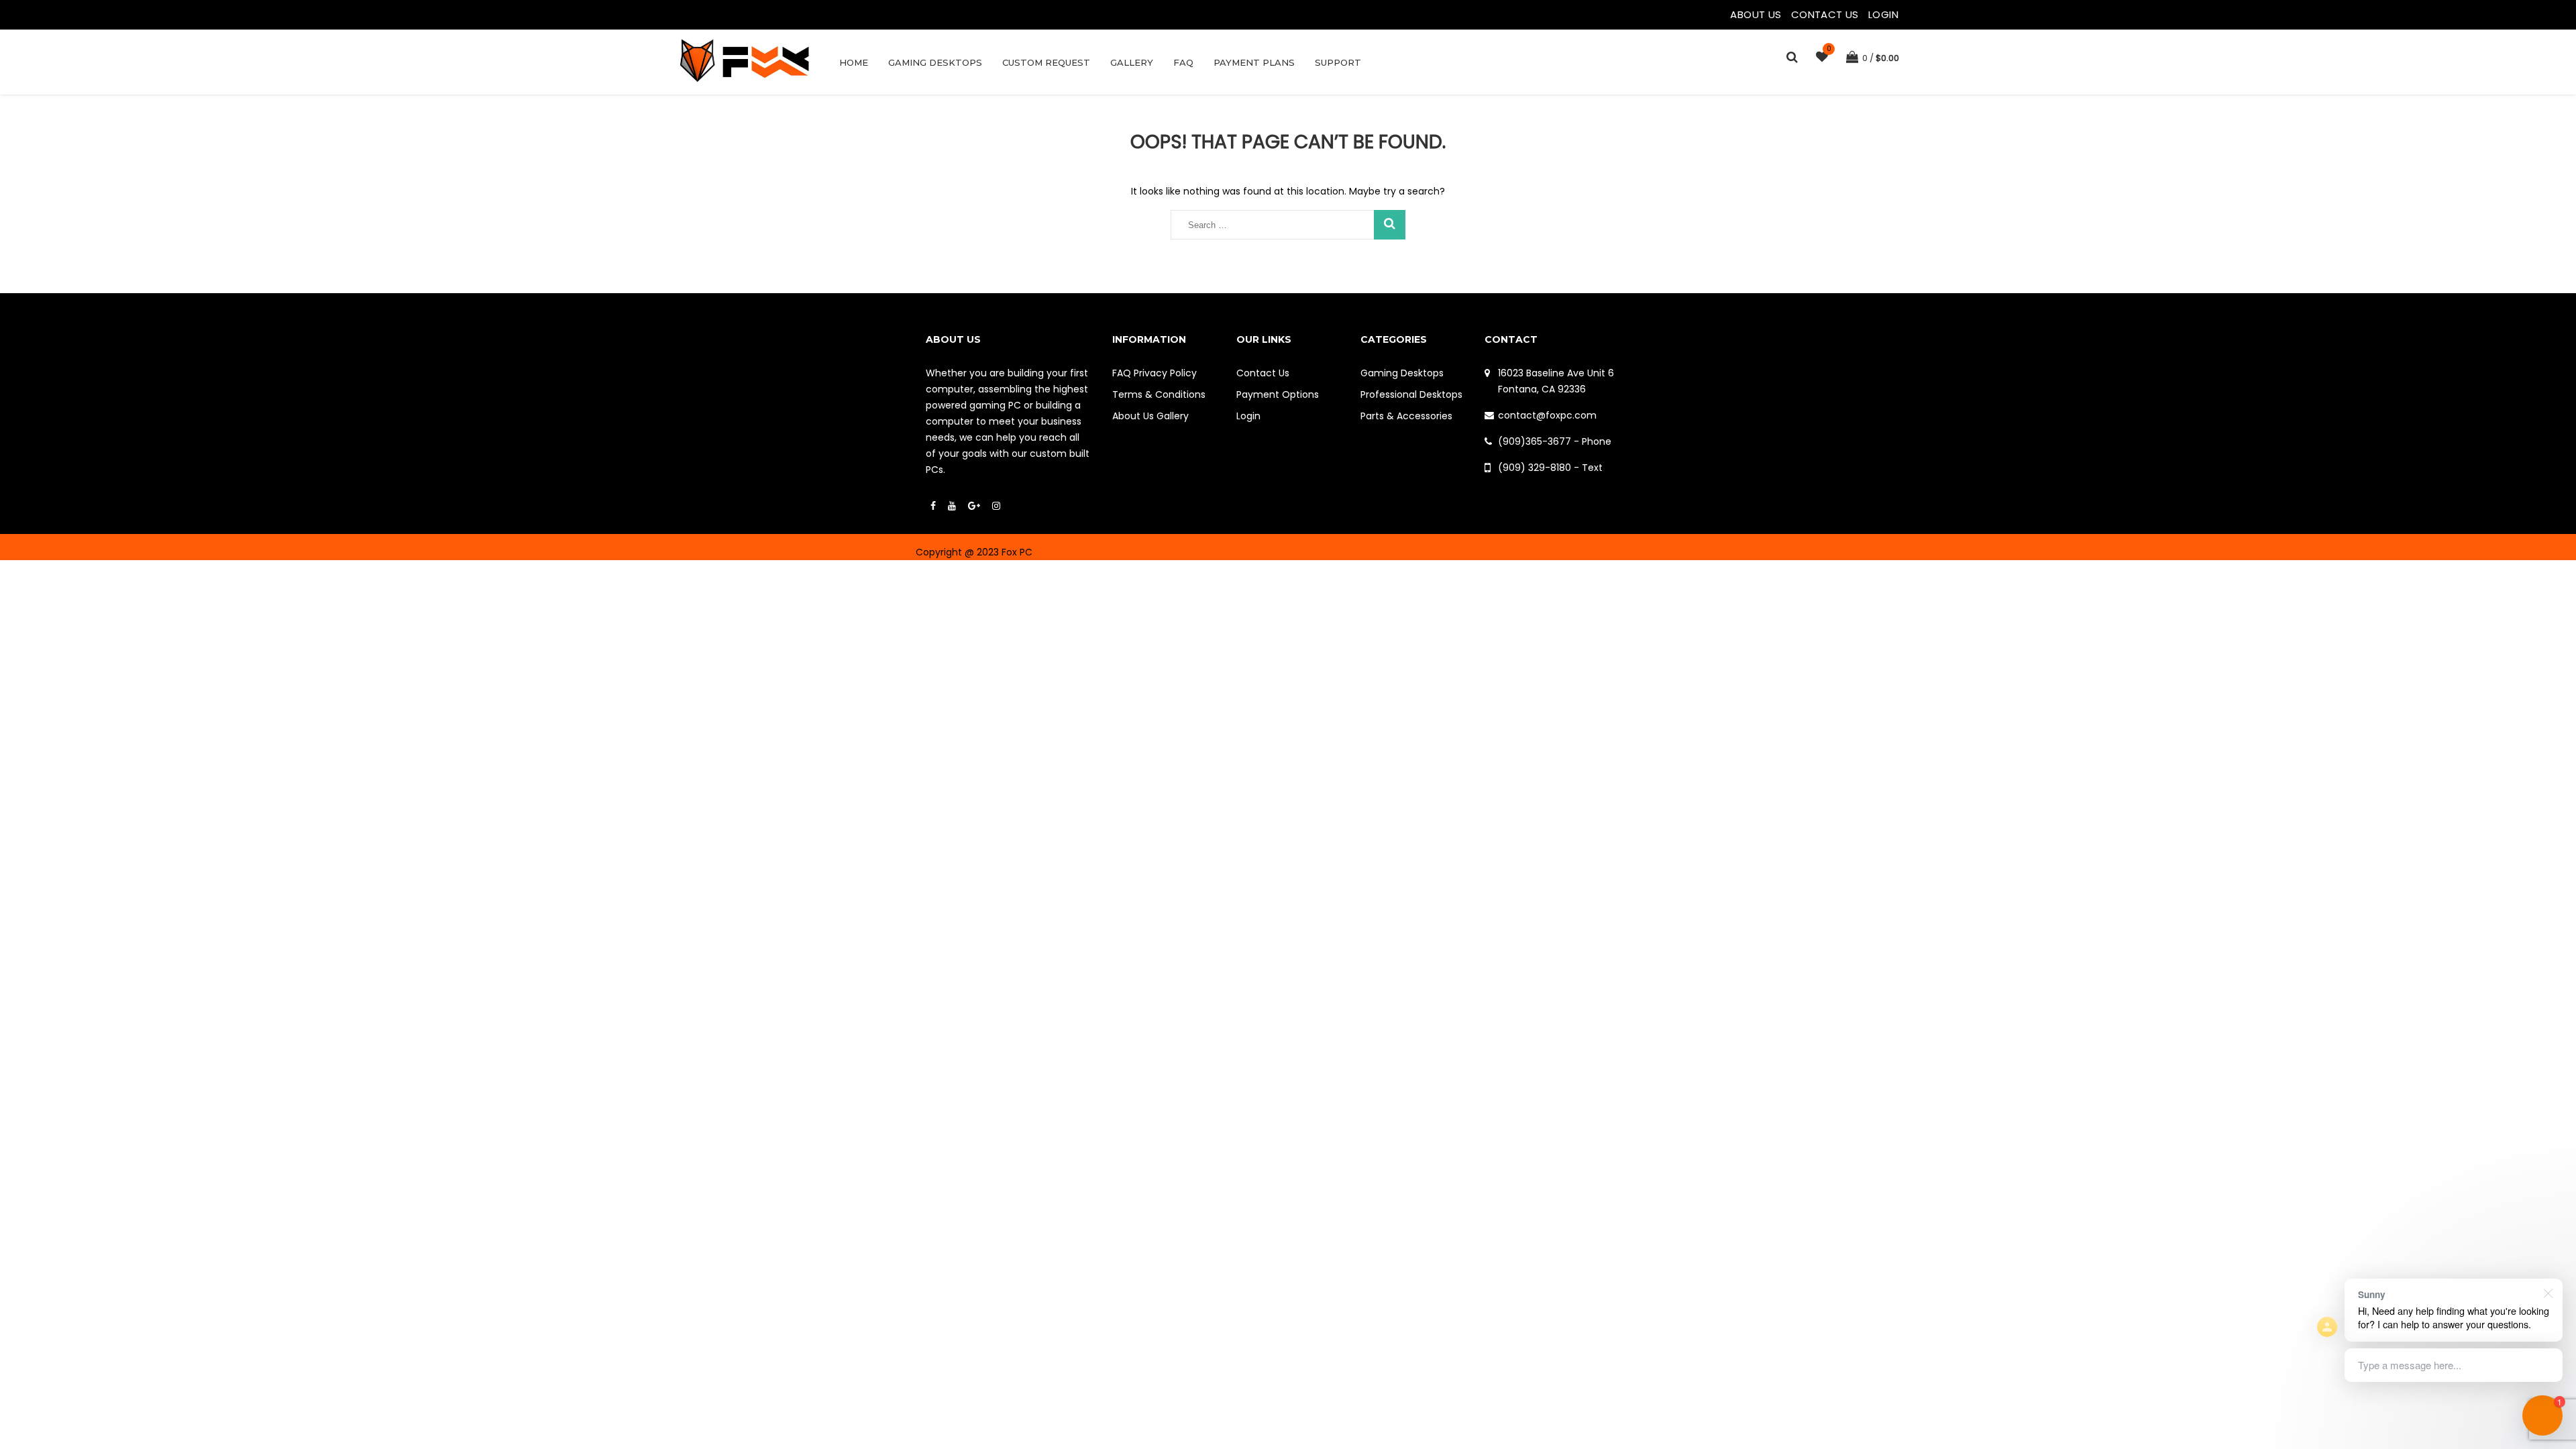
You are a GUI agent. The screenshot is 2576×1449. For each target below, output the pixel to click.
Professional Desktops (1411, 394)
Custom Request (1046, 62)
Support (1338, 62)
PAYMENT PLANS (1254, 62)
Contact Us (1826, 14)
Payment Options (1278, 394)
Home (854, 62)
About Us (1757, 14)
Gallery (1132, 62)
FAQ (1183, 62)
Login (1883, 14)
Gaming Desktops (935, 62)
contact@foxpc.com (1547, 415)
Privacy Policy (1165, 373)
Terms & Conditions (1159, 394)
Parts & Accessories (1406, 416)
